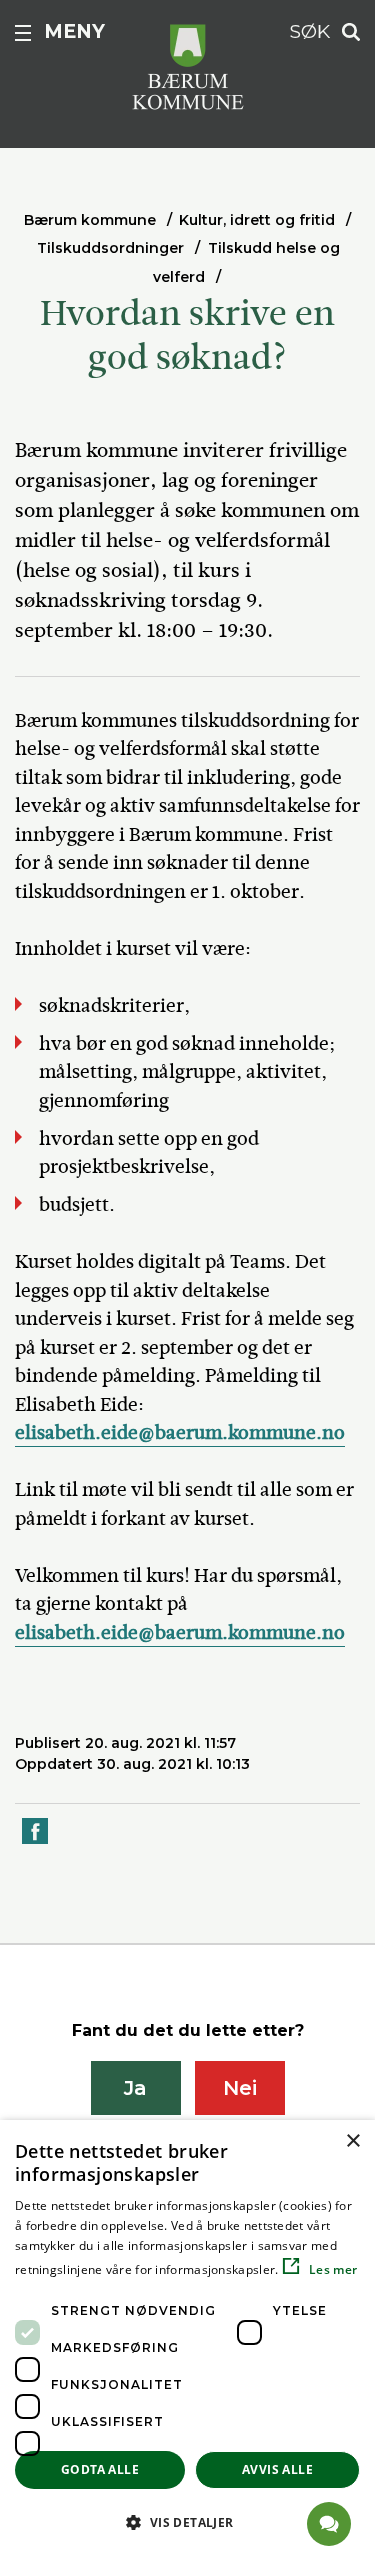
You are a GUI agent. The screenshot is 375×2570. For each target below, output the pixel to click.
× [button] (352, 2141)
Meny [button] (74, 31)
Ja (135, 2088)
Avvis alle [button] (277, 2469)
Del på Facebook (36, 1842)
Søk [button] (310, 31)
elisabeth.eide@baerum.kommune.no (180, 1432)
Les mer (331, 2269)
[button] (187, 2522)
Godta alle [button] (100, 2469)
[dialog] (187, 2345)
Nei (240, 2088)
